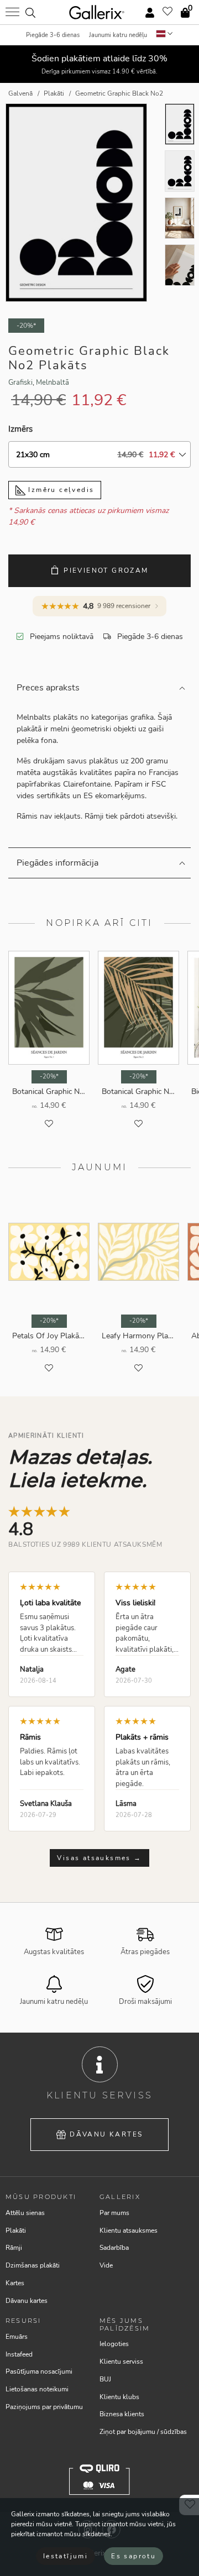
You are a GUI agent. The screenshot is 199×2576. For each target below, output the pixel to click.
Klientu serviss (121, 2362)
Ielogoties (114, 2344)
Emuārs (17, 2337)
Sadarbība (114, 2248)
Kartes (15, 2283)
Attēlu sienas (25, 2213)
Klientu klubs (119, 2397)
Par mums (114, 2213)
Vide (106, 2265)
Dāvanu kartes (106, 2134)
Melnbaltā (53, 383)
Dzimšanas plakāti (33, 2265)
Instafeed (19, 2354)
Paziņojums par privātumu (44, 2407)
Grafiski (20, 383)
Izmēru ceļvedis (60, 490)
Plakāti (16, 2231)
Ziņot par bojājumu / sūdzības (143, 2432)
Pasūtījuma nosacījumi (39, 2371)
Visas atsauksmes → (99, 1858)
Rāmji (14, 2248)
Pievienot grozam (106, 570)
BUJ (105, 2379)
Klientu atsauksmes (129, 2231)
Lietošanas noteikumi (37, 2389)
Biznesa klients (122, 2414)
